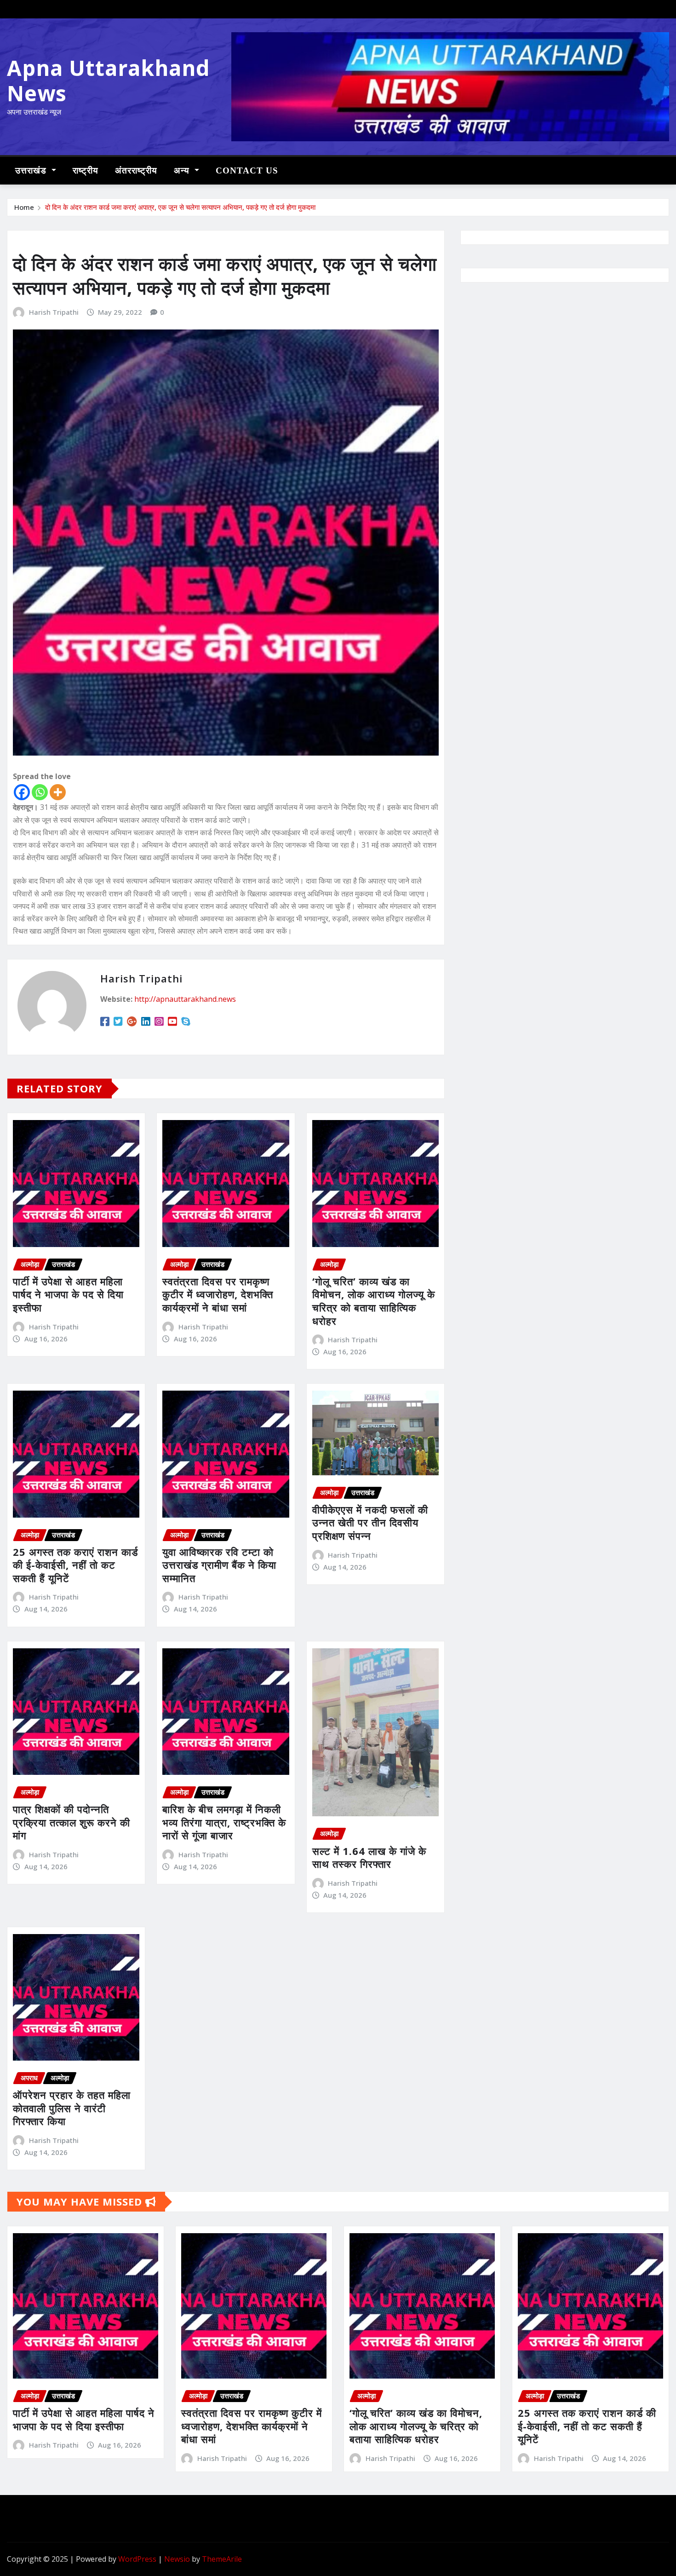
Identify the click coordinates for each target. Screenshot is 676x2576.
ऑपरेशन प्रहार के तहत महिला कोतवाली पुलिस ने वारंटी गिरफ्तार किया (72, 2108)
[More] (58, 792)
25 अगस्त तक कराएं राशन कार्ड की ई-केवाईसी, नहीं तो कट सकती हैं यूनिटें (75, 1565)
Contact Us (247, 170)
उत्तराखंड (32, 170)
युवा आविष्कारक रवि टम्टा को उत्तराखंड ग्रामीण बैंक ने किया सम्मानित (219, 1565)
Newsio (177, 2559)
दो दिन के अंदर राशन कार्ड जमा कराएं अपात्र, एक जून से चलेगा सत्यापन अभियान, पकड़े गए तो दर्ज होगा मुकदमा (180, 207)
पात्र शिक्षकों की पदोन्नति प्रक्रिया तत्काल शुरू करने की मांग (72, 1822)
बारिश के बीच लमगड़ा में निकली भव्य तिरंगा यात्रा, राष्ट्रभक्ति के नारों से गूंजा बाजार (224, 1822)
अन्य (183, 170)
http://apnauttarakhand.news (185, 999)
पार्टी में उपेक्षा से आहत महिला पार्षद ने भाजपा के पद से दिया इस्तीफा (68, 1294)
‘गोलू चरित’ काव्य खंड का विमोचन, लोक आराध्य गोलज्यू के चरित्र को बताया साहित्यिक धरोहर (374, 1301)
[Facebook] (22, 792)
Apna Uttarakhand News (109, 80)
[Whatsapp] (40, 792)
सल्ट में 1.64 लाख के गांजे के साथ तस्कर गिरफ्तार (369, 1857)
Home (24, 207)
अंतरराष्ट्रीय (136, 170)
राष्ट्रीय (86, 170)
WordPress (137, 2559)
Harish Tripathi (54, 312)
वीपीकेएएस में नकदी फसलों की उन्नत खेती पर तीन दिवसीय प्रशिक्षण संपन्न (370, 1522)
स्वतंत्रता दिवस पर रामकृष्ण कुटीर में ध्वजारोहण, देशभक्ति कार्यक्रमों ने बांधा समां (218, 1294)
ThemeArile (222, 2559)
